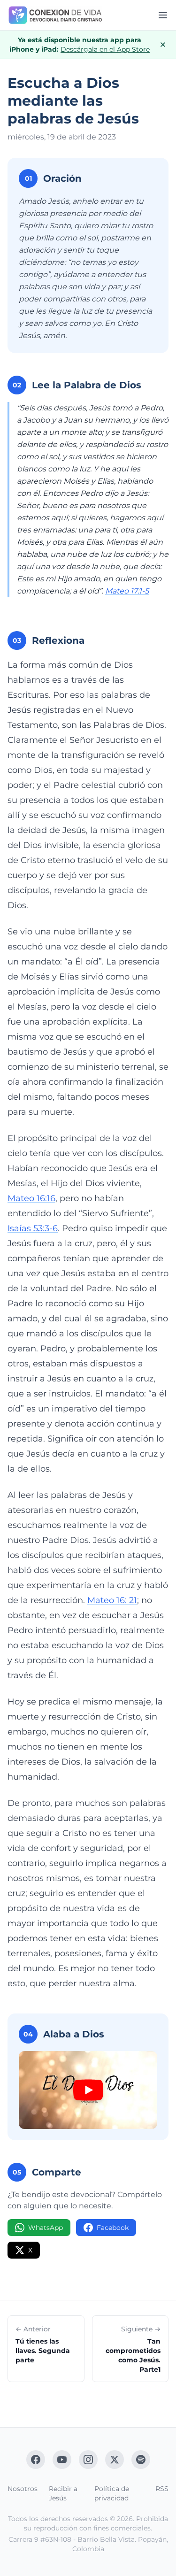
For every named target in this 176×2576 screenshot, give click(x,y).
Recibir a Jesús (63, 2493)
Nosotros (23, 2489)
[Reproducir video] (88, 2090)
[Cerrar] (163, 45)
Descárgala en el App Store (105, 49)
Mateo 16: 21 (112, 1600)
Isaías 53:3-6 (33, 1228)
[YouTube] (62, 2460)
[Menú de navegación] (163, 15)
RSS (162, 2489)
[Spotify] (141, 2460)
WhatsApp (46, 2228)
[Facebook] (36, 2460)
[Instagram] (88, 2460)
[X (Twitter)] (115, 2460)
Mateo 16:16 (31, 1198)
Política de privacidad (112, 2493)
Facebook (113, 2228)
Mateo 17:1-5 (127, 591)
